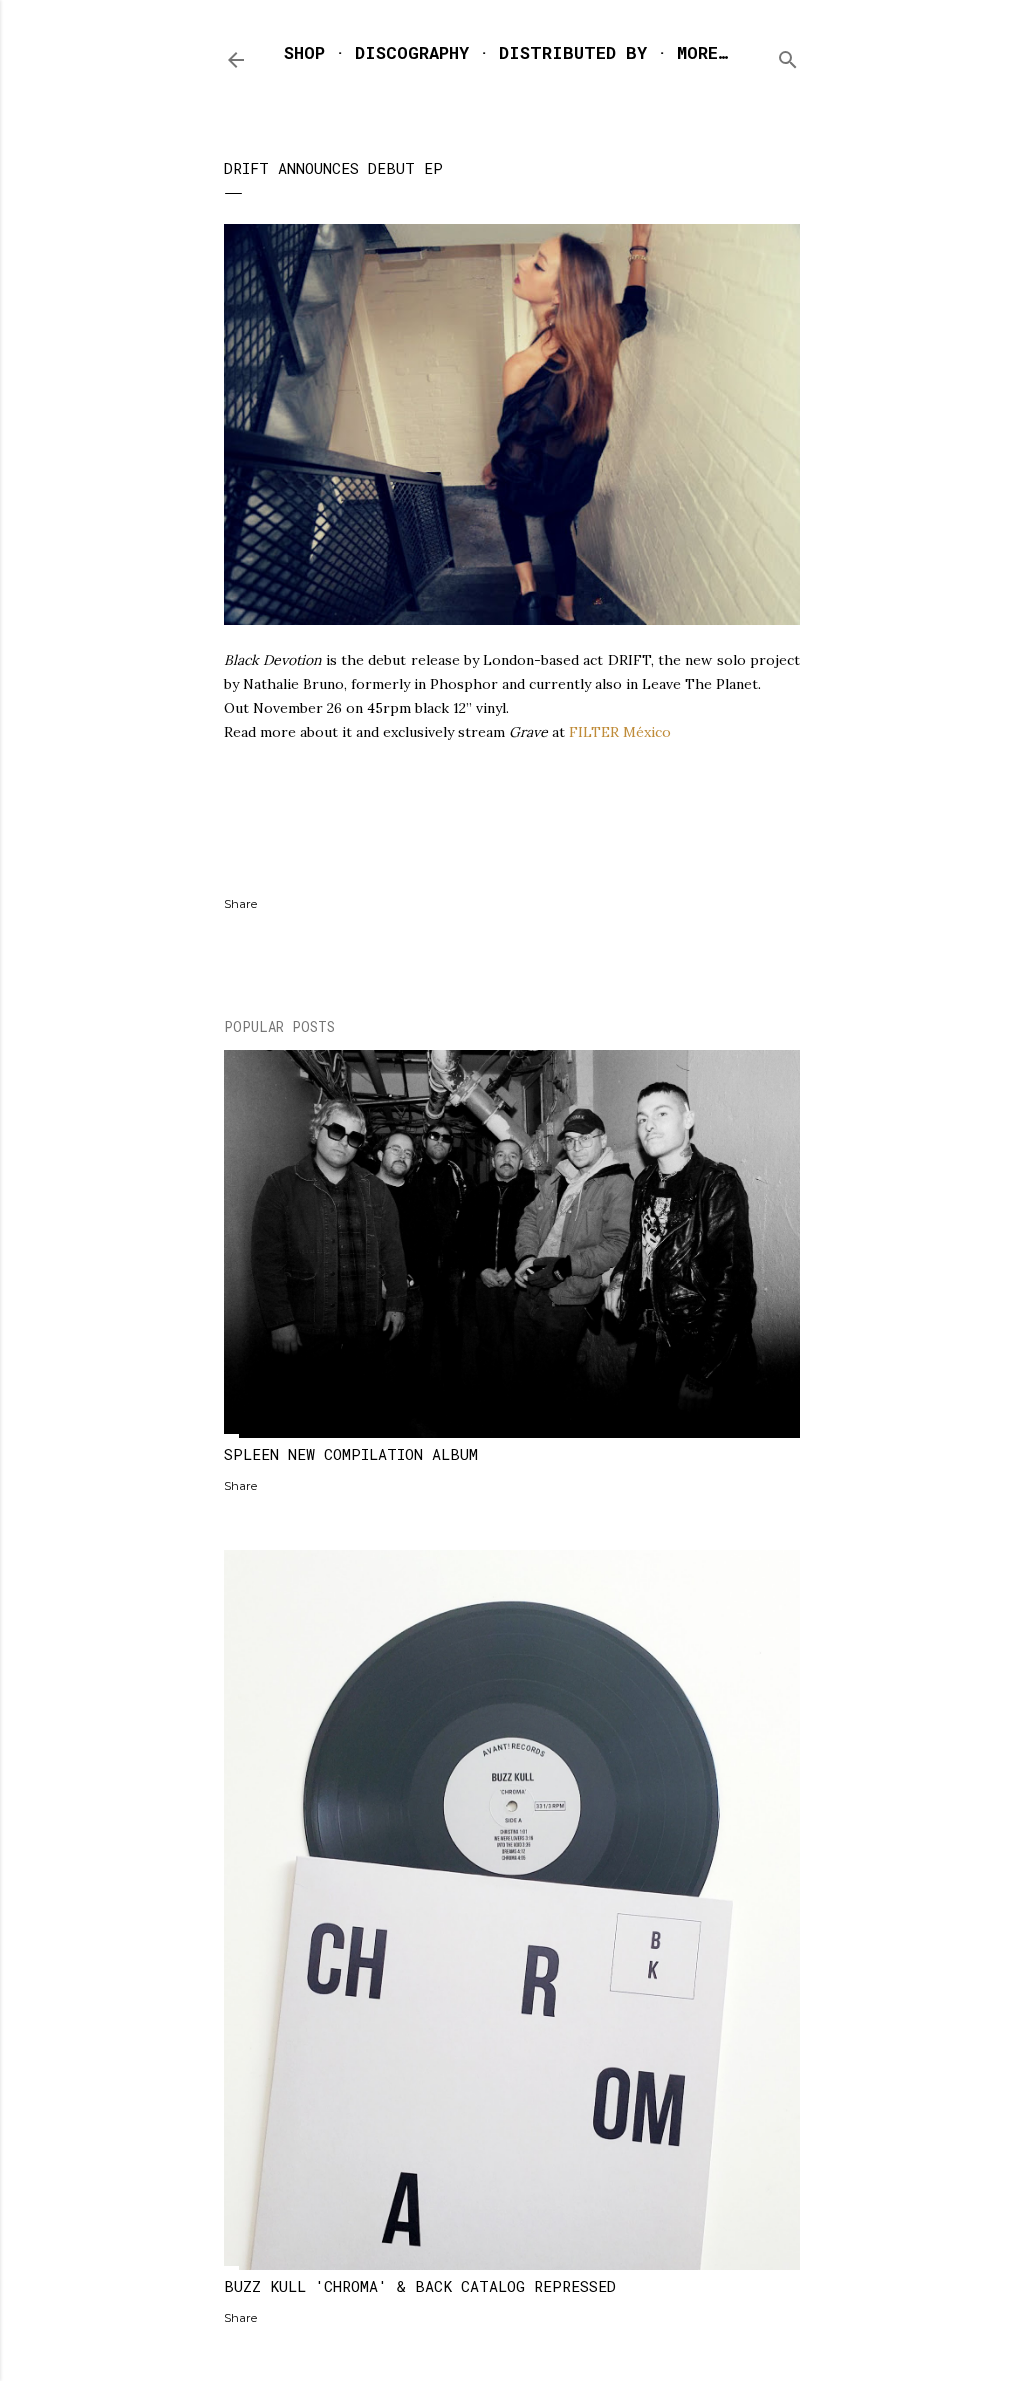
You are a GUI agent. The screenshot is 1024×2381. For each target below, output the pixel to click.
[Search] (788, 55)
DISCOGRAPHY (412, 52)
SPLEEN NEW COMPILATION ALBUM (351, 1454)
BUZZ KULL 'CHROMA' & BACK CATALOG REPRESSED (420, 2286)
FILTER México (620, 732)
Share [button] (240, 903)
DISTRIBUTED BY (573, 52)
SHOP (304, 52)
